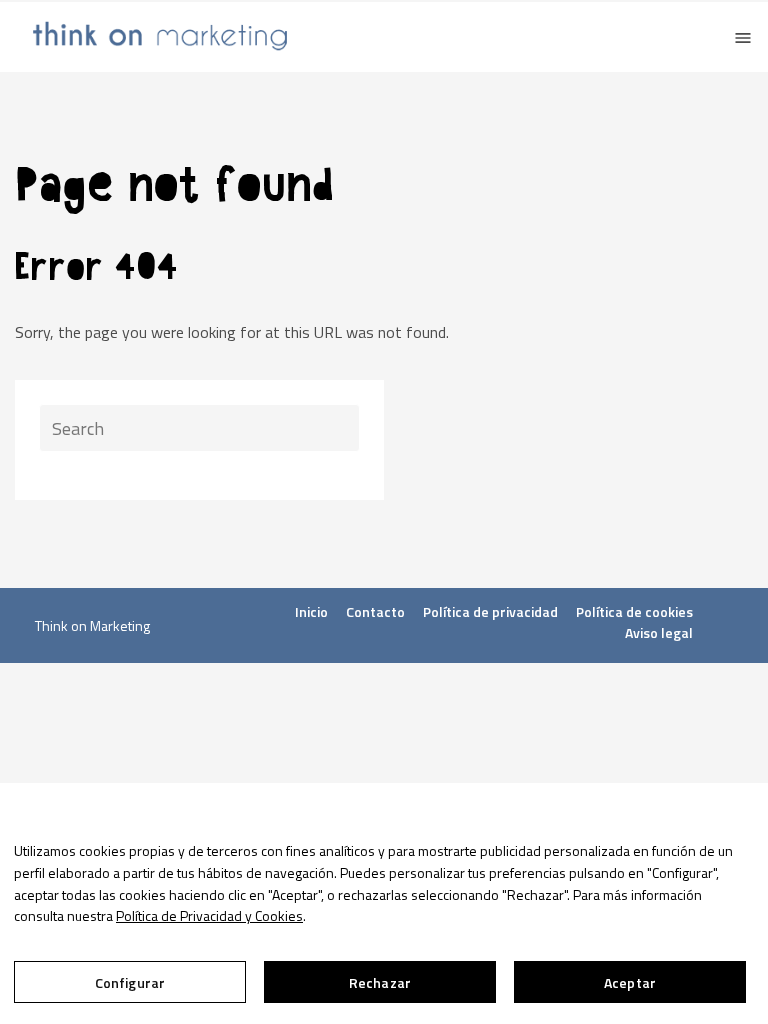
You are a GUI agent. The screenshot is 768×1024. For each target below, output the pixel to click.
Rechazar (380, 982)
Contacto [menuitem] (375, 611)
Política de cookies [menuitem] (634, 611)
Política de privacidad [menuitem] (490, 611)
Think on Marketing (92, 625)
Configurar (130, 982)
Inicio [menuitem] (311, 611)
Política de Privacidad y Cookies (209, 915)
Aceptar (630, 982)
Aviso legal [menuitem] (659, 632)
